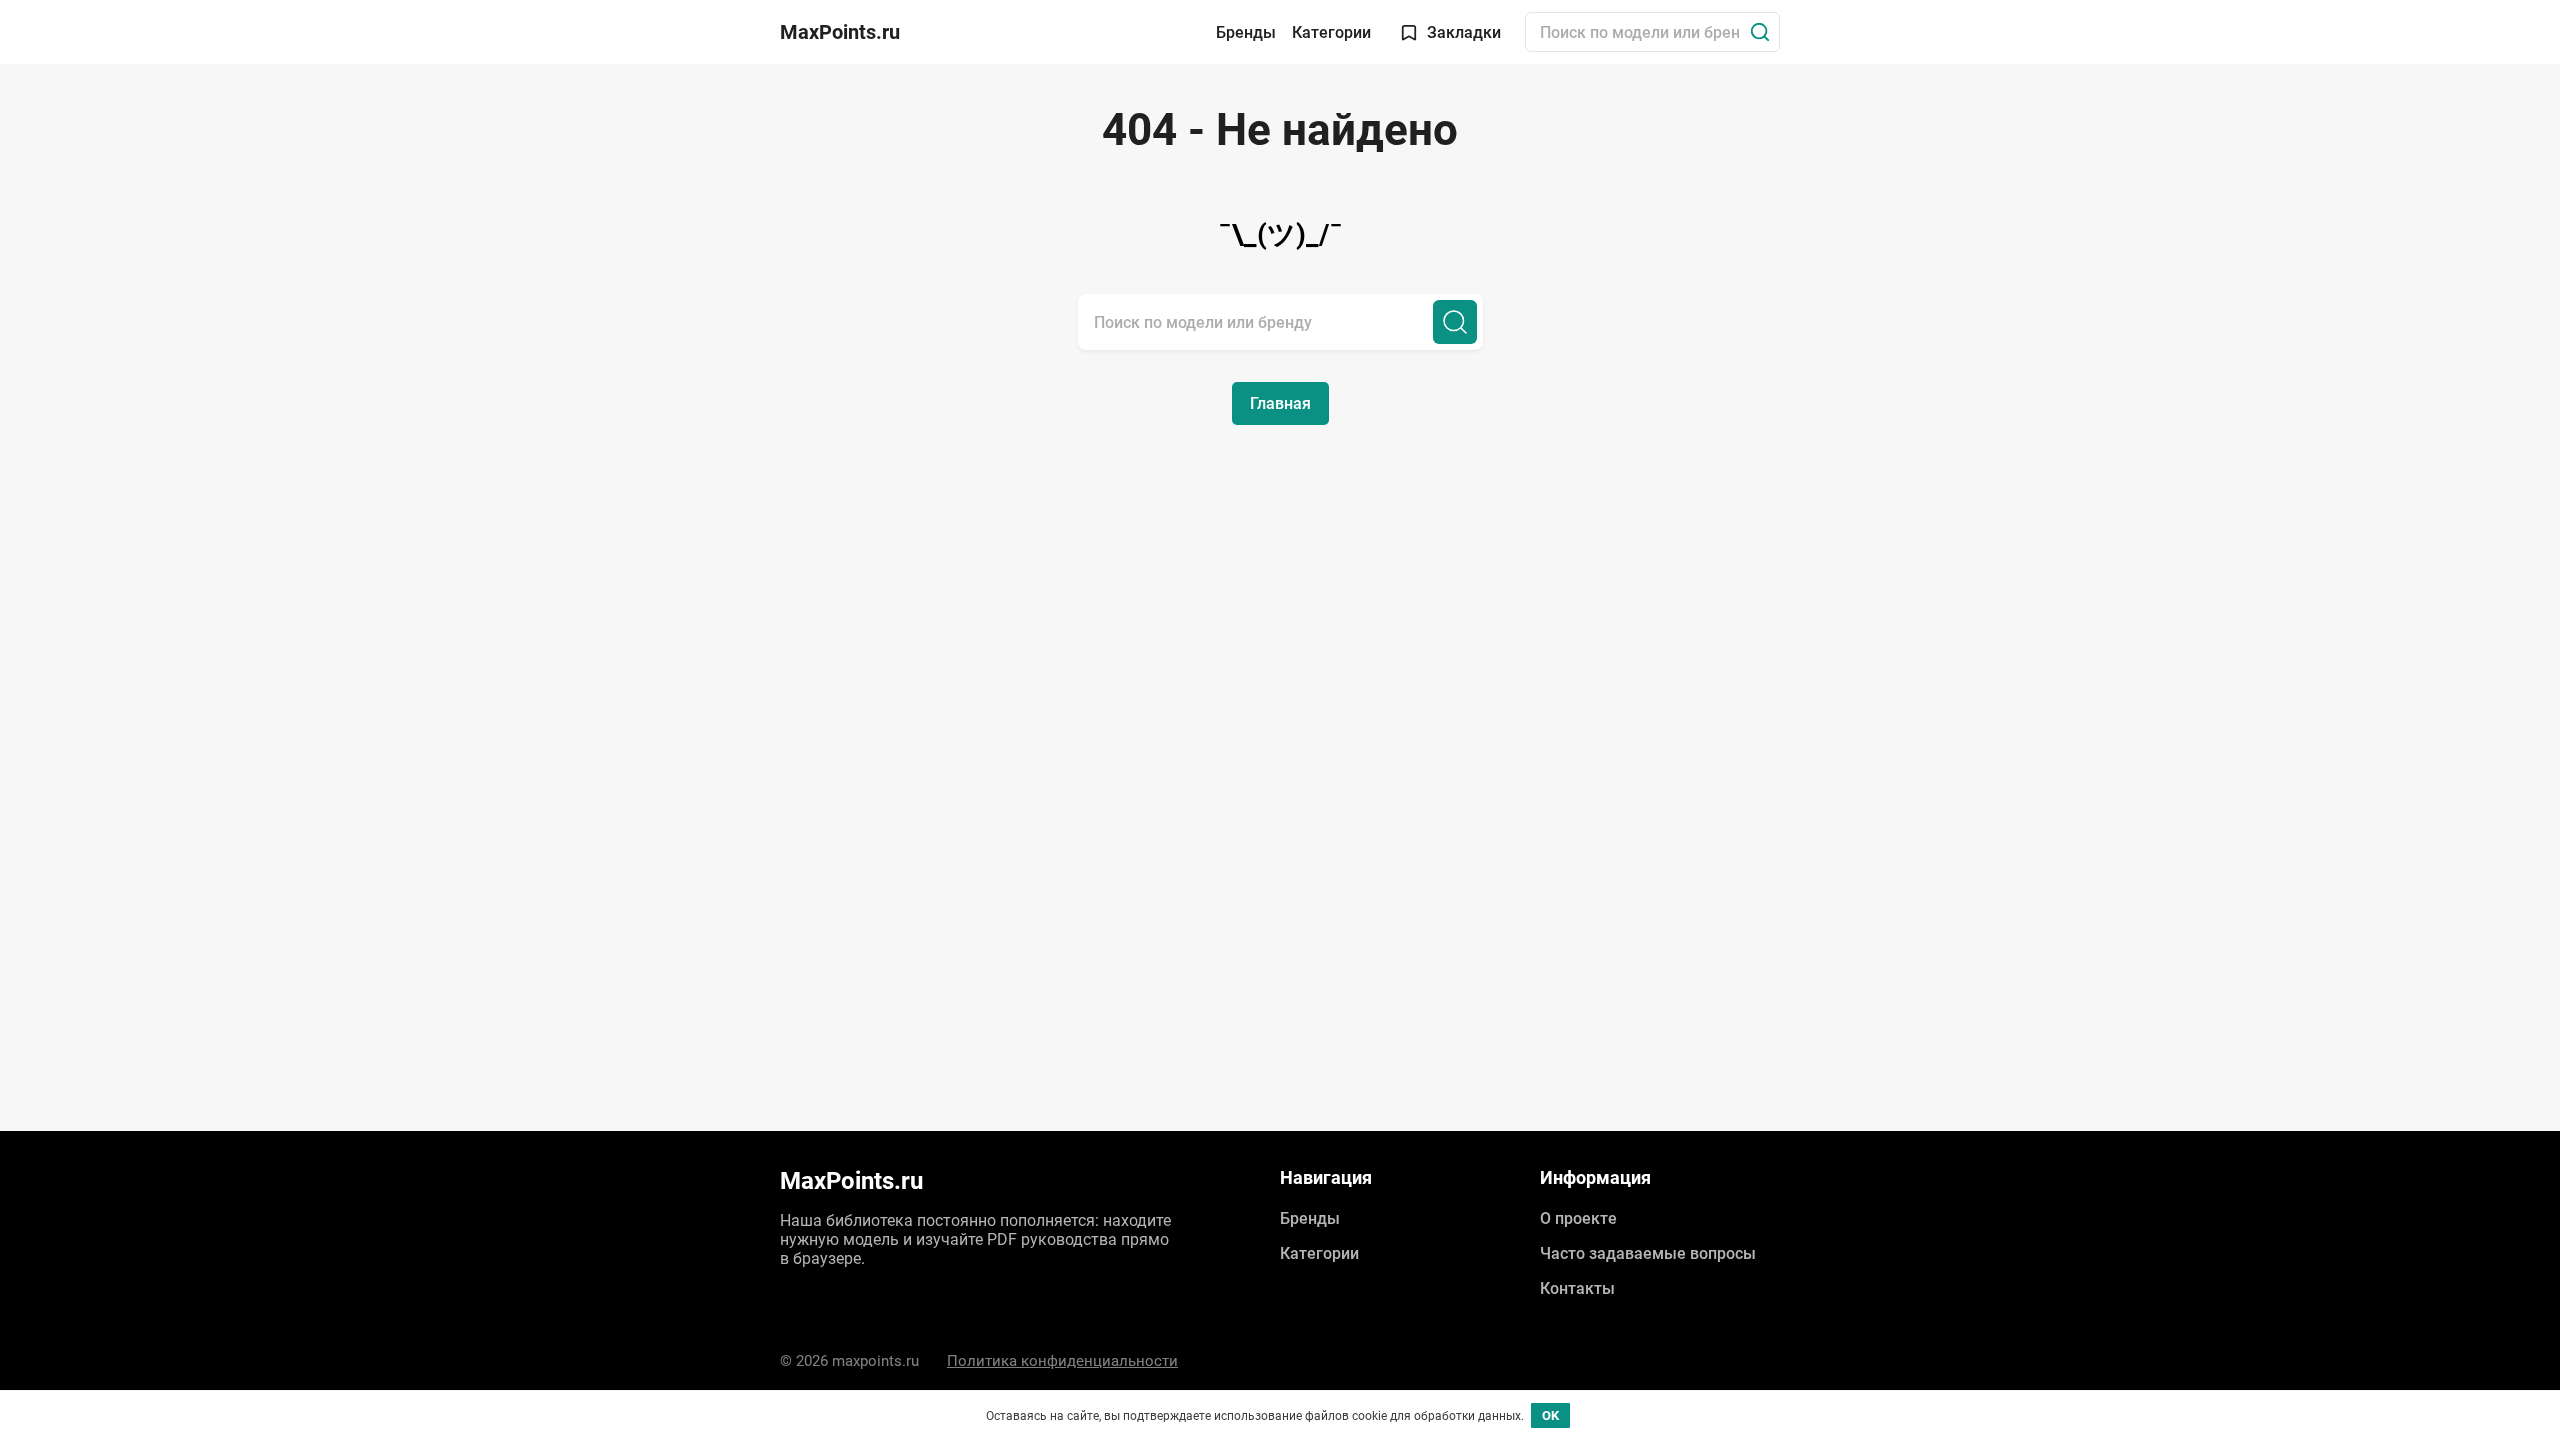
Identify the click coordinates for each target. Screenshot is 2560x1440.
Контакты (1577, 1288)
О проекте (1578, 1218)
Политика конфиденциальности (1062, 1361)
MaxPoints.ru (840, 32)
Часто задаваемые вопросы (1648, 1253)
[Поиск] (1760, 32)
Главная (1280, 403)
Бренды (1246, 32)
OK (1550, 1415)
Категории (1331, 32)
